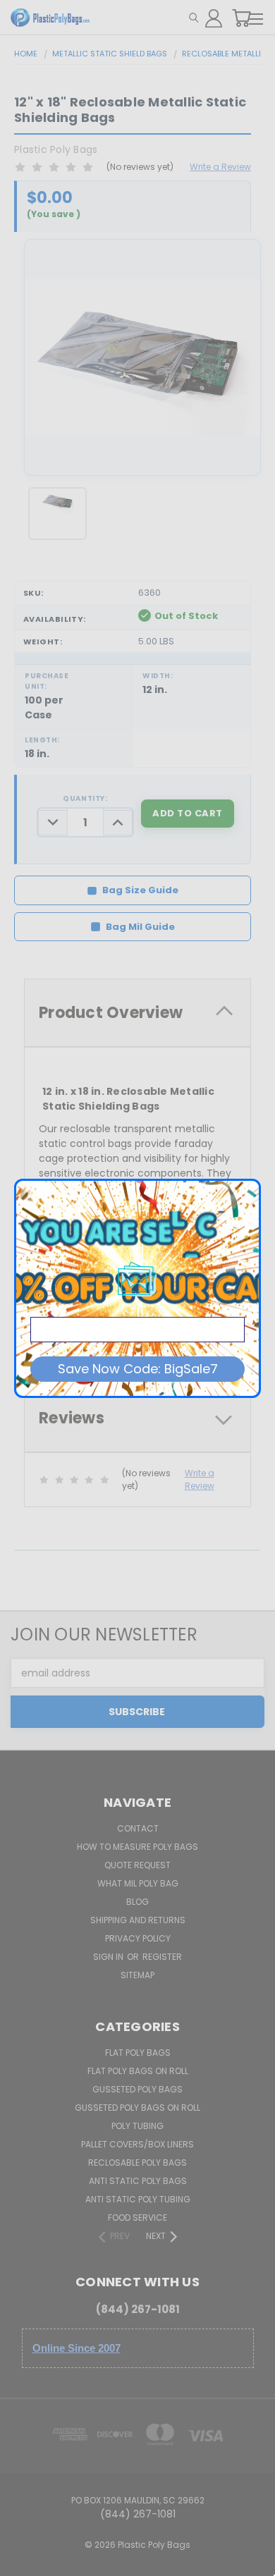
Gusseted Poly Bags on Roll (137, 2108)
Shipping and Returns (138, 1920)
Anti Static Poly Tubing (138, 2199)
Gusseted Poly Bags (137, 2089)
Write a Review (220, 167)
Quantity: (85, 798)
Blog (137, 1902)
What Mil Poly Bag (138, 1883)
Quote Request (137, 1865)
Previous (22, 2562)
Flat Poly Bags (138, 2053)
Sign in (109, 1957)
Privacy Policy (138, 1938)
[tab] (137, 1013)
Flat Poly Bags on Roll (138, 2071)
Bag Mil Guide (140, 927)
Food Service (137, 2218)
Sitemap (137, 1975)
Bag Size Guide (140, 890)
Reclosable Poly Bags (137, 2163)
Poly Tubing (137, 2126)
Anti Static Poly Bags (138, 2181)
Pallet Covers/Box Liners (137, 2144)
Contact (138, 1828)
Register (162, 1957)
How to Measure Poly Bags (137, 1847)
